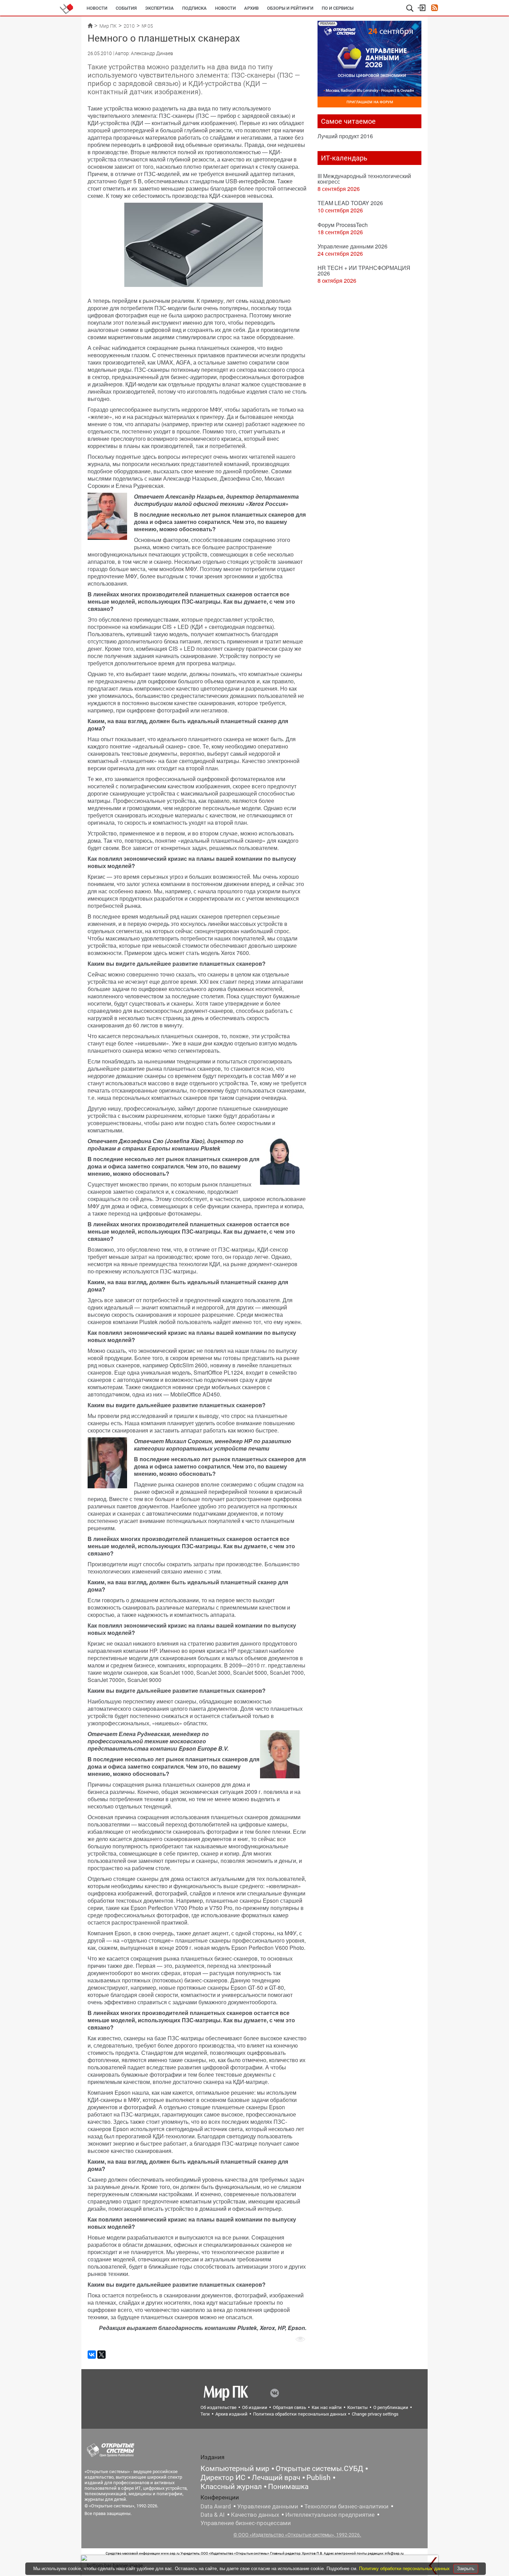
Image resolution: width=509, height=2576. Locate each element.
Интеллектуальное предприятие (330, 2515)
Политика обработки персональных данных (300, 2414)
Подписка (194, 8)
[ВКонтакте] (92, 2355)
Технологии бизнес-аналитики (346, 2506)
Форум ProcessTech (343, 225)
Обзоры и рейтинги (290, 8)
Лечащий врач (276, 2478)
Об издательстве (218, 2407)
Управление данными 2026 (352, 246)
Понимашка (288, 2487)
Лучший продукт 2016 (345, 136)
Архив (251, 8)
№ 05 (147, 26)
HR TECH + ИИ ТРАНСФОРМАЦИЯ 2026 (364, 270)
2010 (129, 26)
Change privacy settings (375, 2414)
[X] (101, 2355)
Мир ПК (108, 26)
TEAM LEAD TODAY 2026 (350, 203)
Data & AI (213, 2515)
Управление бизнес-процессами (246, 2523)
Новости (97, 8)
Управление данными (268, 2506)
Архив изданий (231, 2414)
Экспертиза (159, 8)
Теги (205, 2414)
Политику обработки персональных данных (405, 2569)
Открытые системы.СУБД (319, 2469)
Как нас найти (327, 2407)
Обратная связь (289, 2407)
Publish (319, 2478)
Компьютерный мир (235, 2469)
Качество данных (255, 2515)
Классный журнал (231, 2487)
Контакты (358, 2407)
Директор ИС (223, 2478)
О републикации (391, 2407)
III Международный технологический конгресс (364, 179)
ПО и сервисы (338, 8)
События (126, 8)
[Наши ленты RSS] (434, 8)
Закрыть (466, 2569)
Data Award (216, 2506)
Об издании (255, 2407)
